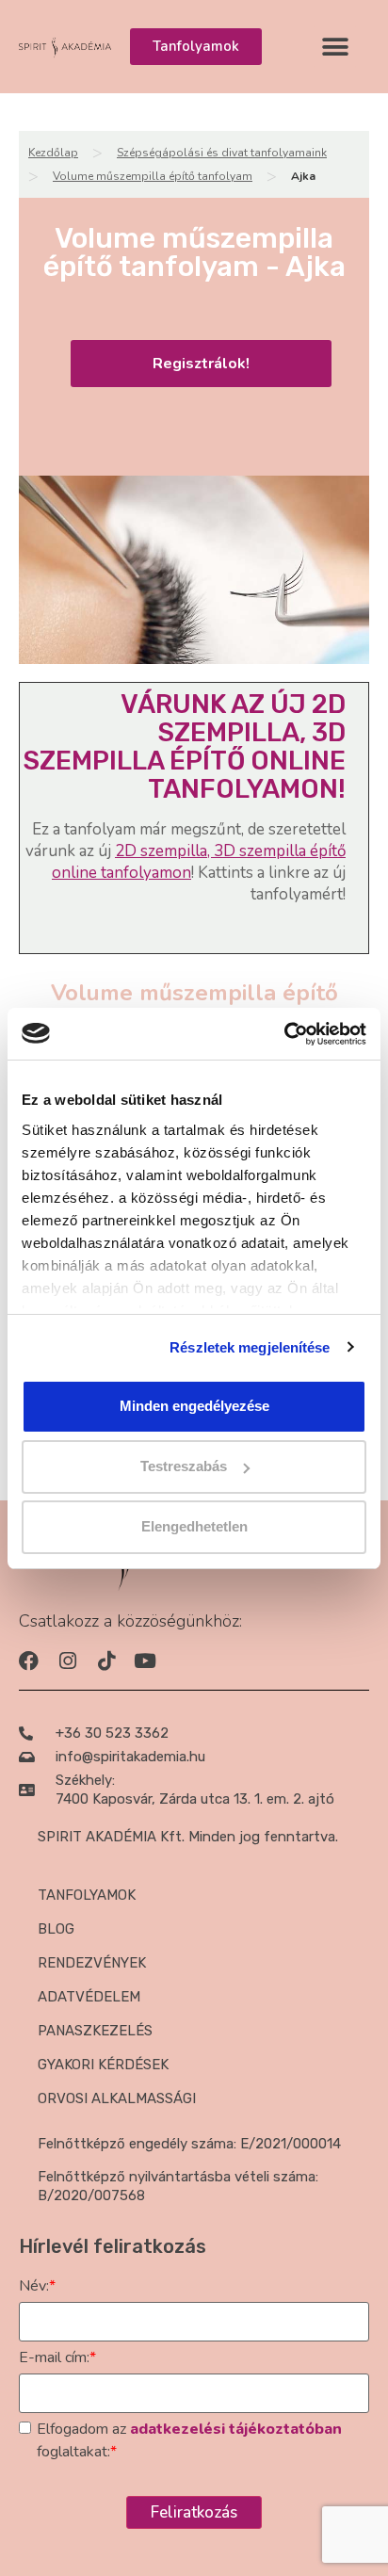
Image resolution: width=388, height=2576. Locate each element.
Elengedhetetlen (194, 1526)
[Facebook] (29, 1661)
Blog (56, 1929)
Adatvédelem (89, 1997)
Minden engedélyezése (194, 1406)
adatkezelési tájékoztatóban (236, 2429)
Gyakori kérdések (103, 2065)
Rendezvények (92, 1963)
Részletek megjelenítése (250, 1347)
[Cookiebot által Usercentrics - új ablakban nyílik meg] (284, 1034)
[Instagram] (67, 1661)
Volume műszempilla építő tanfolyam (153, 176)
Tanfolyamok (87, 1895)
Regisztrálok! (201, 364)
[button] (335, 47)
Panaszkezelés (95, 2031)
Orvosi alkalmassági (117, 2098)
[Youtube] (145, 1661)
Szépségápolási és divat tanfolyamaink (222, 153)
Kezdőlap (53, 153)
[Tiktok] (106, 1661)
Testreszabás (184, 1466)
